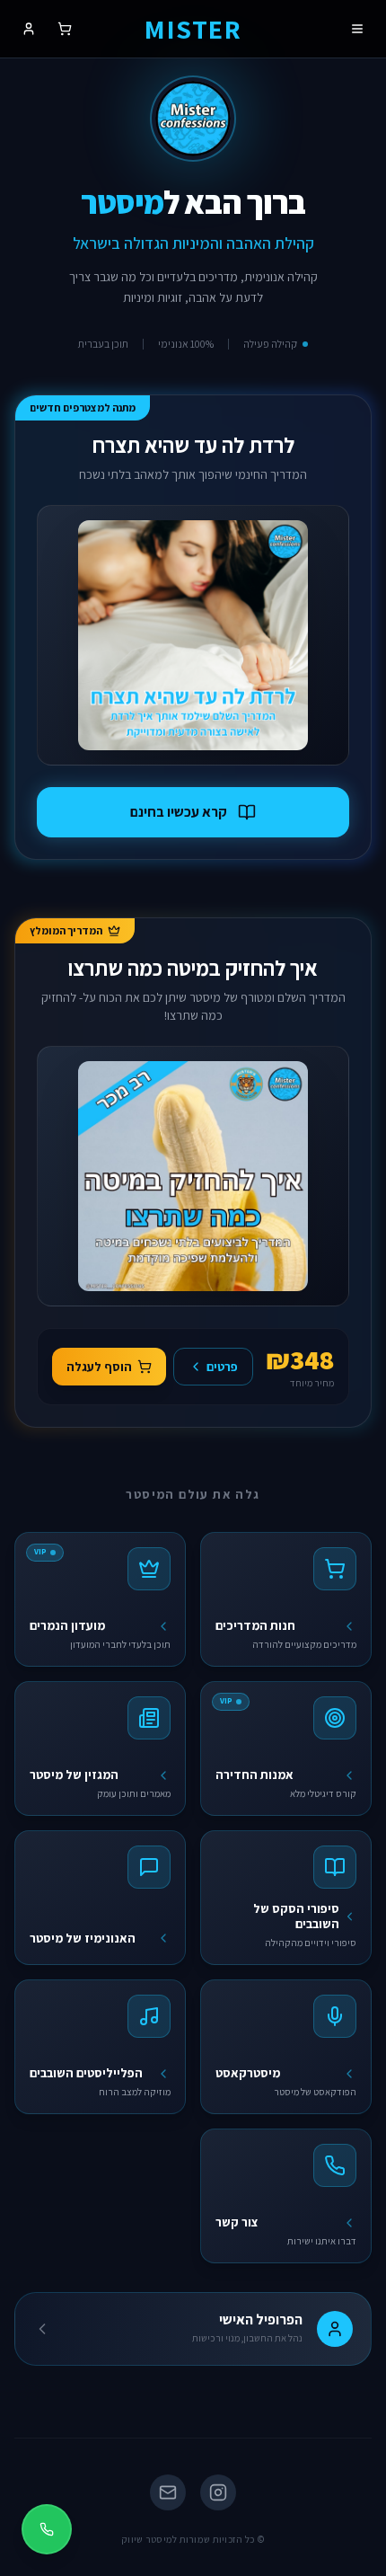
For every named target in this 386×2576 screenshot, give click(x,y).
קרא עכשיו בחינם (179, 812)
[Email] (168, 2492)
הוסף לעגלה (99, 1367)
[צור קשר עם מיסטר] (47, 2529)
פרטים (222, 1367)
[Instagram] (218, 2492)
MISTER (193, 29)
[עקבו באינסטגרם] (193, 119)
